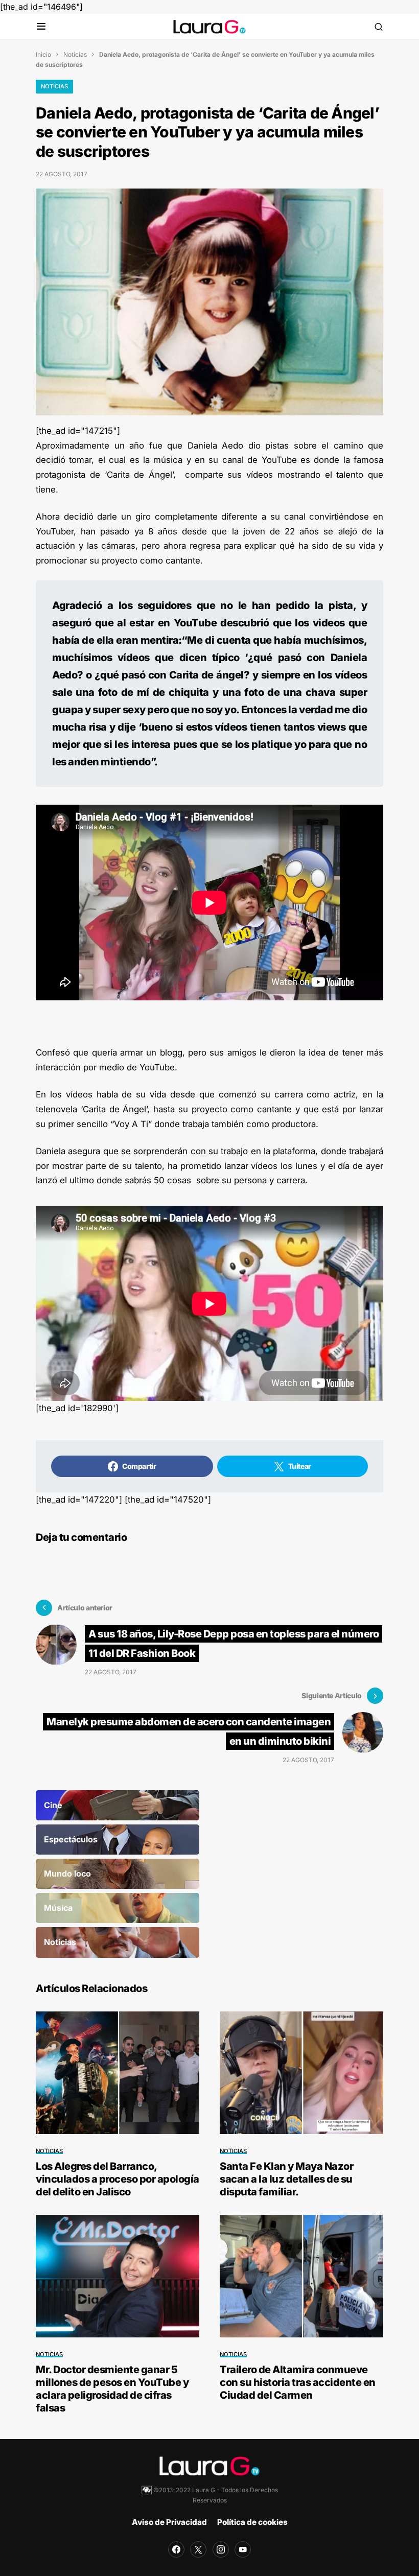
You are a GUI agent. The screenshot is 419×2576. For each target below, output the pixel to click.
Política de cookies (252, 2522)
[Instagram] (221, 2549)
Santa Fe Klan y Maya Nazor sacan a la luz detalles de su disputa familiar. (286, 2179)
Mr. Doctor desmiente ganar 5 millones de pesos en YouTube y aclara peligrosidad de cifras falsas (112, 2389)
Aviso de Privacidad (169, 2522)
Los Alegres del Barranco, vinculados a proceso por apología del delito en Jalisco (118, 2179)
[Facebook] (176, 2549)
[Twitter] (198, 2549)
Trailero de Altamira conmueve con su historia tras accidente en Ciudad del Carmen (298, 2382)
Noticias (75, 54)
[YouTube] (243, 2549)
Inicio (43, 54)
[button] (41, 27)
